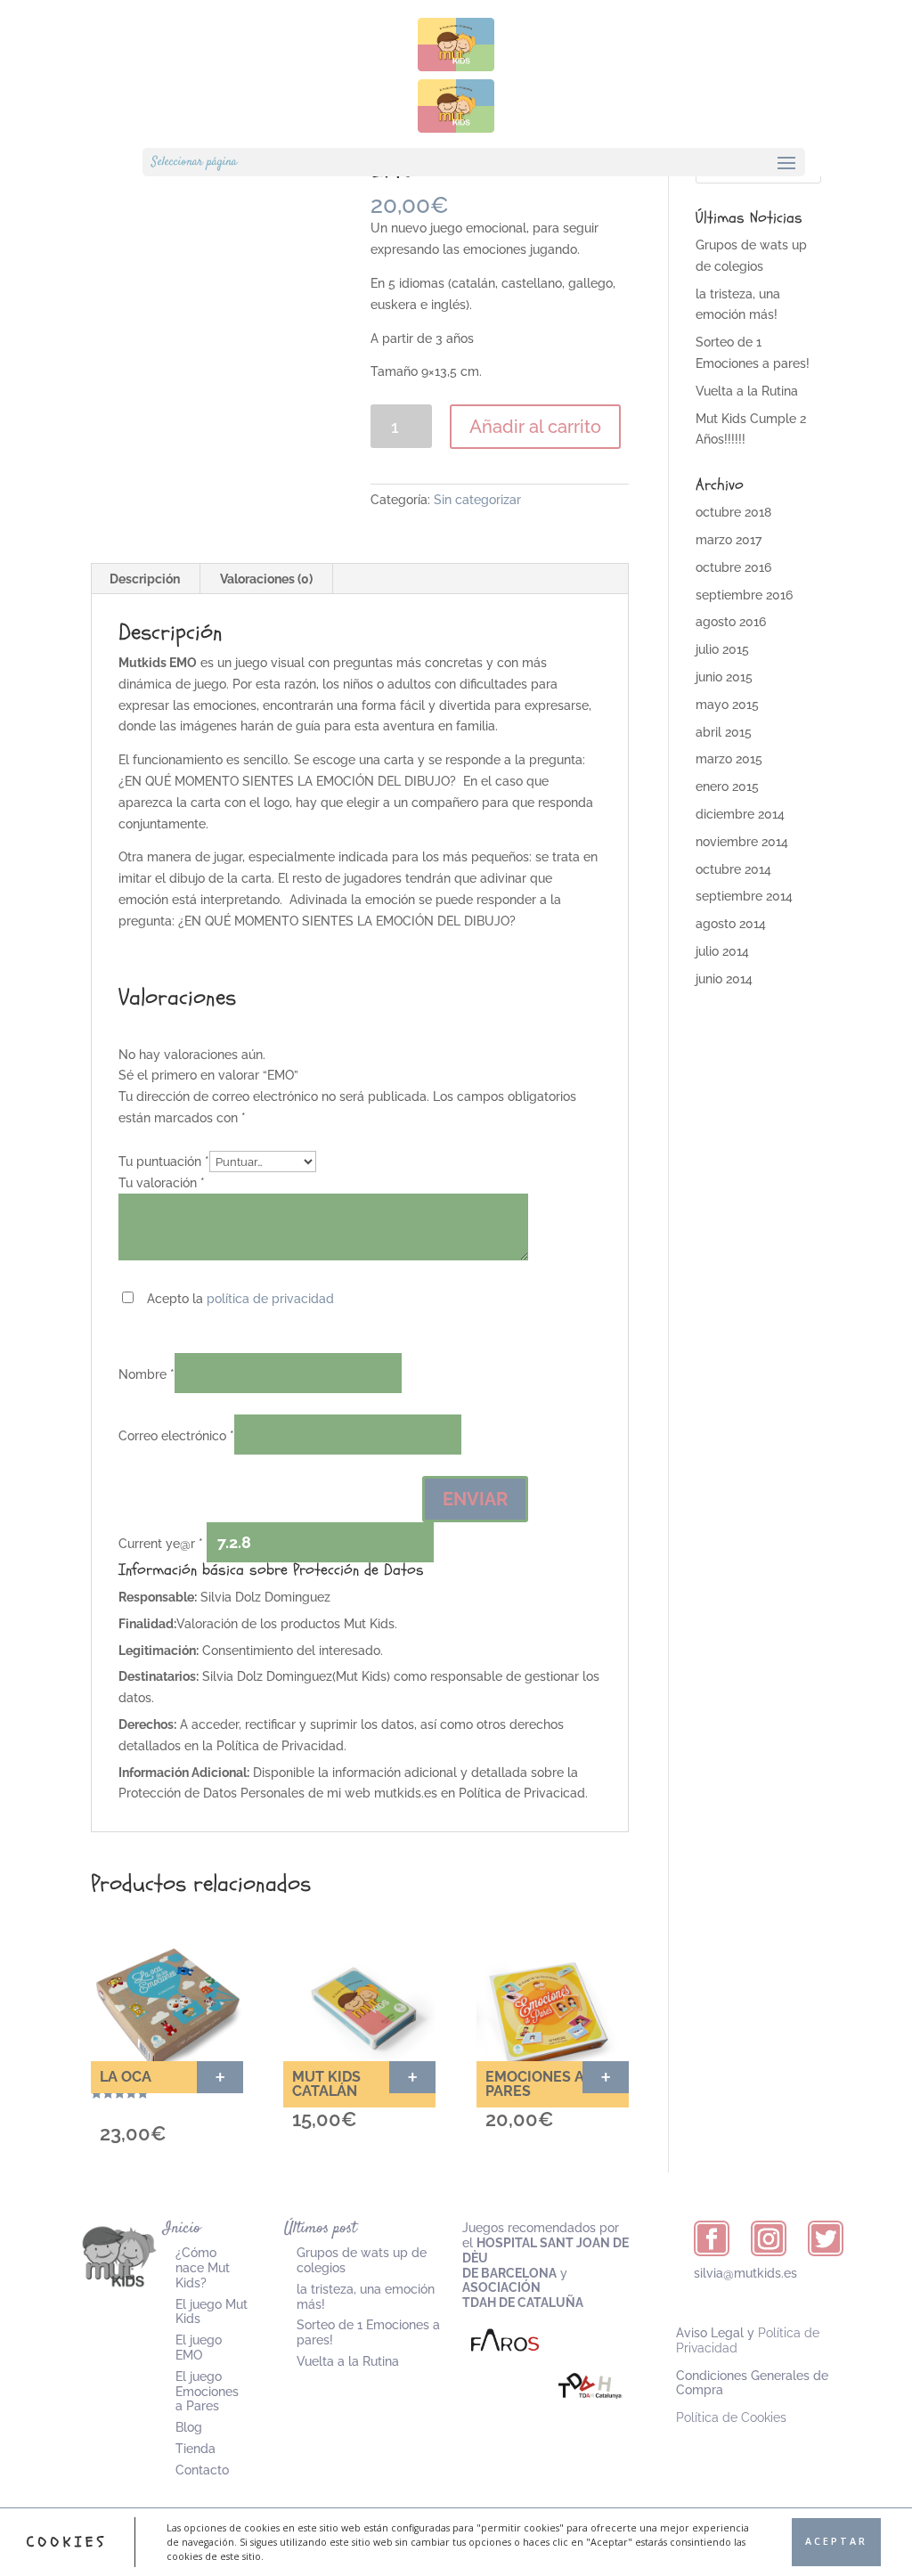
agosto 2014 (731, 924)
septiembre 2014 (744, 896)
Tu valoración (162, 1183)
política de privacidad (270, 1299)
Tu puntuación (164, 1162)
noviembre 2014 (742, 842)
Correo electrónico (176, 1436)
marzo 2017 (729, 540)
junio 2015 (724, 677)
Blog (189, 2427)
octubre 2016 (733, 567)
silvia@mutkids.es (745, 2273)
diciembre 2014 (740, 814)
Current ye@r (161, 1544)
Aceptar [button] (836, 2541)
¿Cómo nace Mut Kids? (203, 2268)
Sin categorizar (477, 500)
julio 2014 (722, 951)
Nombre (147, 1374)
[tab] (145, 579)
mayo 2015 (727, 705)
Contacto (202, 2470)
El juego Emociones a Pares (207, 2392)
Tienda (195, 2449)
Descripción (145, 579)
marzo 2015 (729, 759)
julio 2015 (722, 649)
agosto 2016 (731, 622)
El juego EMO (199, 2348)
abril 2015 (724, 732)
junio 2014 (724, 979)
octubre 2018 (733, 512)
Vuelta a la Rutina (747, 391)
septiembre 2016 (744, 595)
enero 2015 (727, 787)
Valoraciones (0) (266, 579)
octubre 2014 (733, 869)
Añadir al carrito (535, 427)
